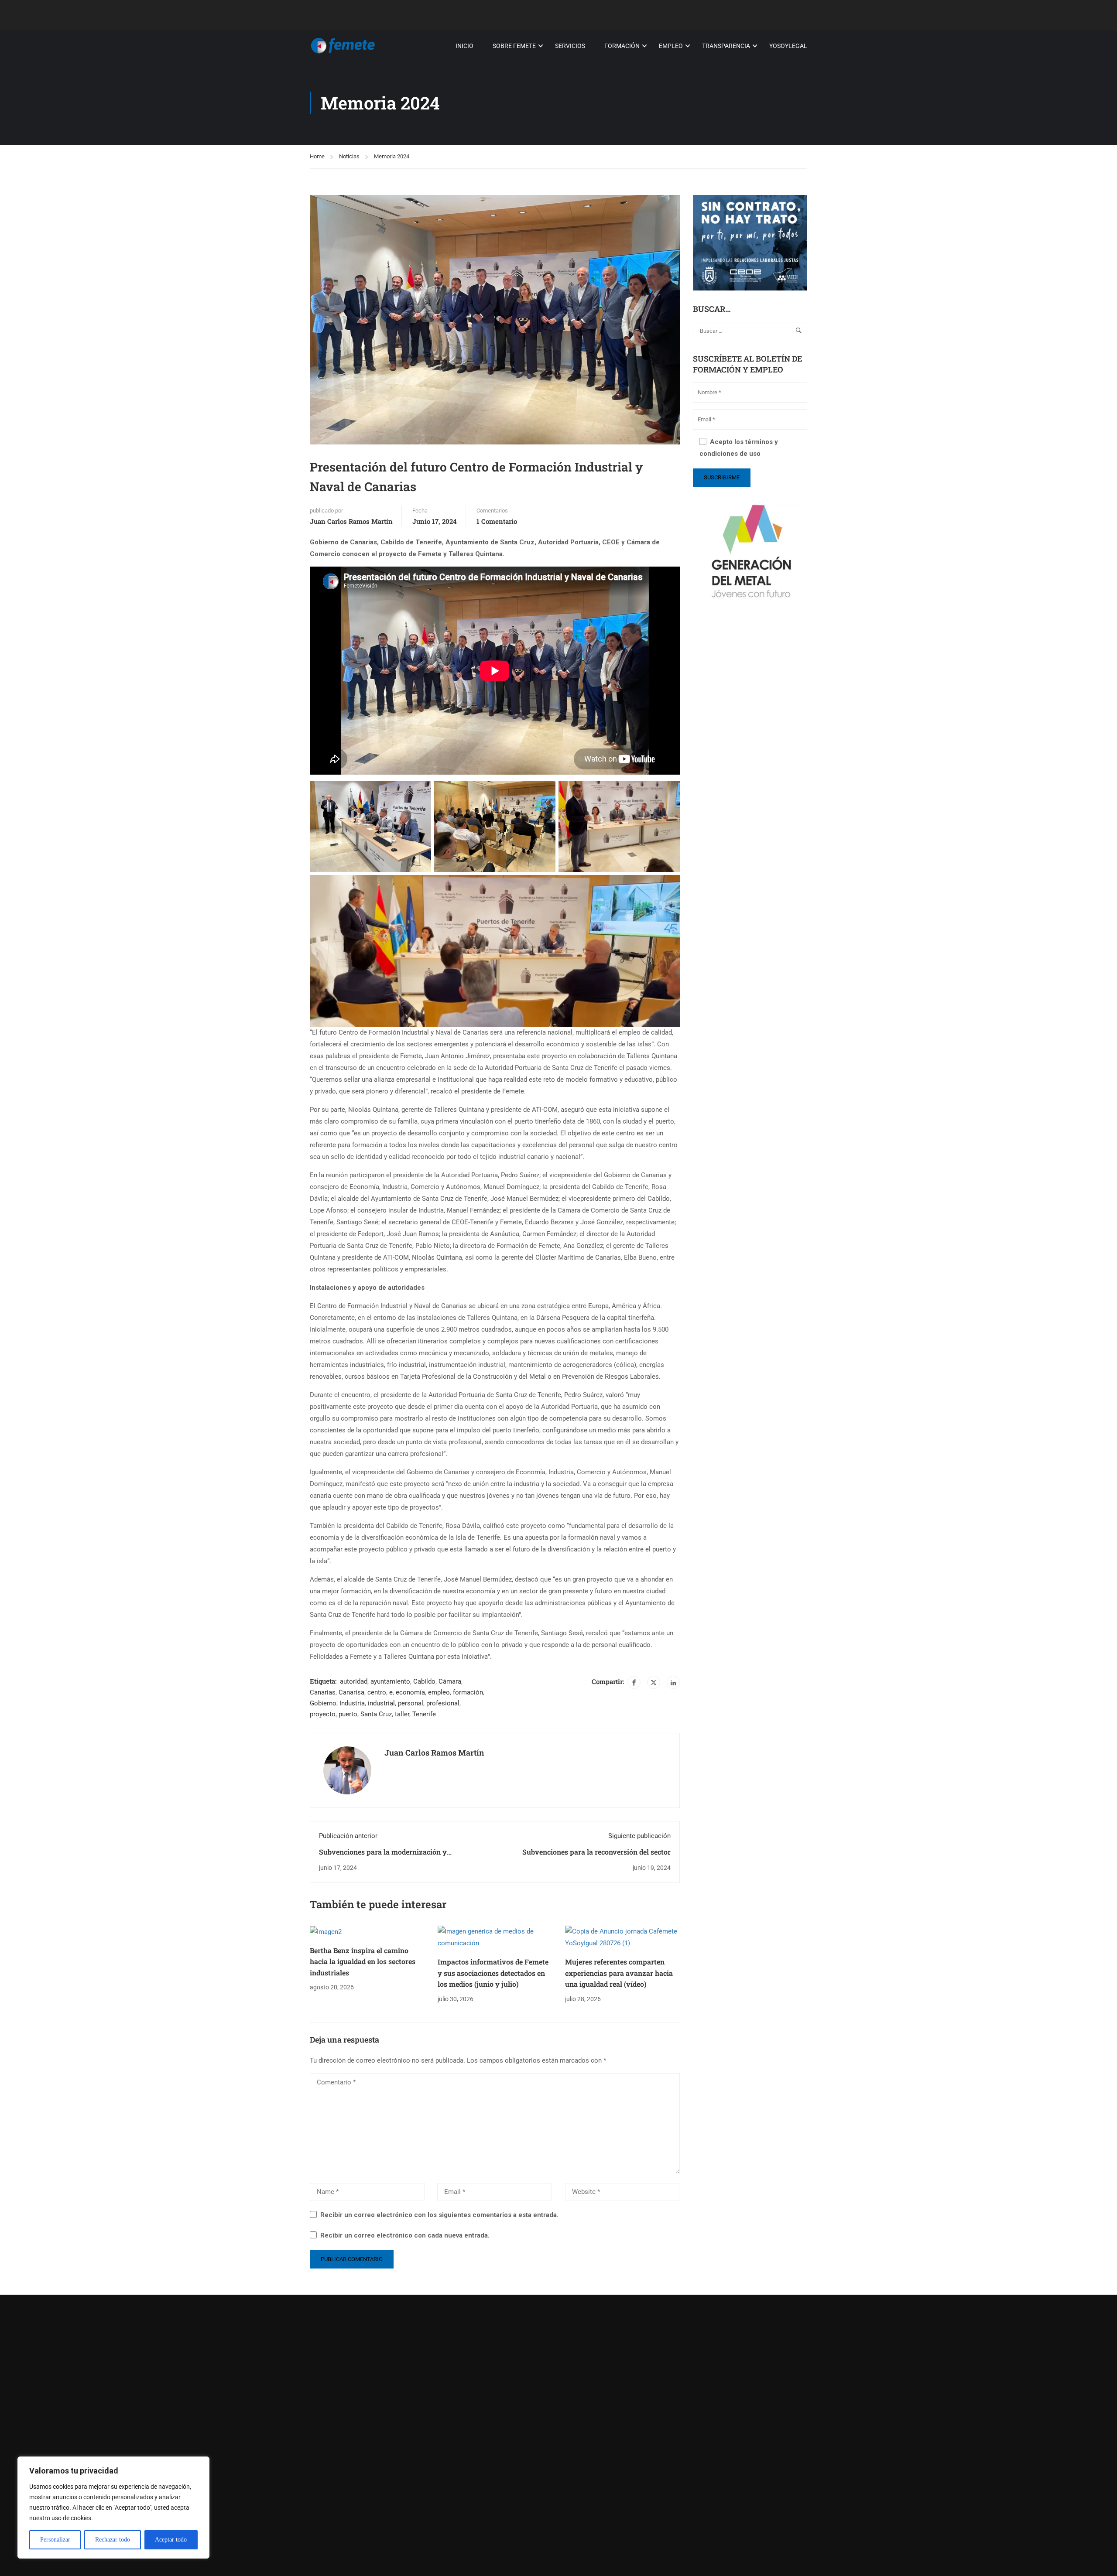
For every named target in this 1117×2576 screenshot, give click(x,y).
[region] (113, 2508)
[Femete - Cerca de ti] (343, 46)
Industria (352, 1703)
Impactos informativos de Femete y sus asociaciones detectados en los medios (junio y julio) (493, 1973)
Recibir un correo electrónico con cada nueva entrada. (405, 2235)
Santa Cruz (376, 1714)
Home (317, 156)
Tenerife (424, 1714)
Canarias (323, 1692)
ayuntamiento (390, 1681)
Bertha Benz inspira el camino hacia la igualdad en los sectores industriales (363, 1961)
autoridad (354, 1681)
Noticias (349, 156)
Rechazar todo (113, 2540)
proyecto (323, 1714)
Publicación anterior (348, 1836)
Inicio (464, 46)
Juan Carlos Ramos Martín (351, 521)
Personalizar (55, 2540)
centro (377, 1692)
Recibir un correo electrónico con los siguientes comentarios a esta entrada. (439, 2215)
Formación (622, 46)
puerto (348, 1714)
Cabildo (424, 1681)
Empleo (671, 46)
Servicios (570, 46)
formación (468, 1692)
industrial (381, 1703)
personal (411, 1703)
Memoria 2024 (392, 156)
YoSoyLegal (788, 46)
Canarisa (351, 1692)
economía (410, 1692)
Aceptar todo (171, 2540)
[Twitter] (654, 1682)
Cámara (450, 1681)
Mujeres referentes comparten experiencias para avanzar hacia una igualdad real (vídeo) (619, 1973)
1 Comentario (497, 521)
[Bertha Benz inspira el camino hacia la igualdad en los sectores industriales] (326, 1931)
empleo (439, 1692)
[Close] (200, 2464)
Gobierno (323, 1703)
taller (402, 1714)
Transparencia (726, 46)
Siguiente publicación (639, 1836)
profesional (443, 1703)
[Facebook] (634, 1682)
